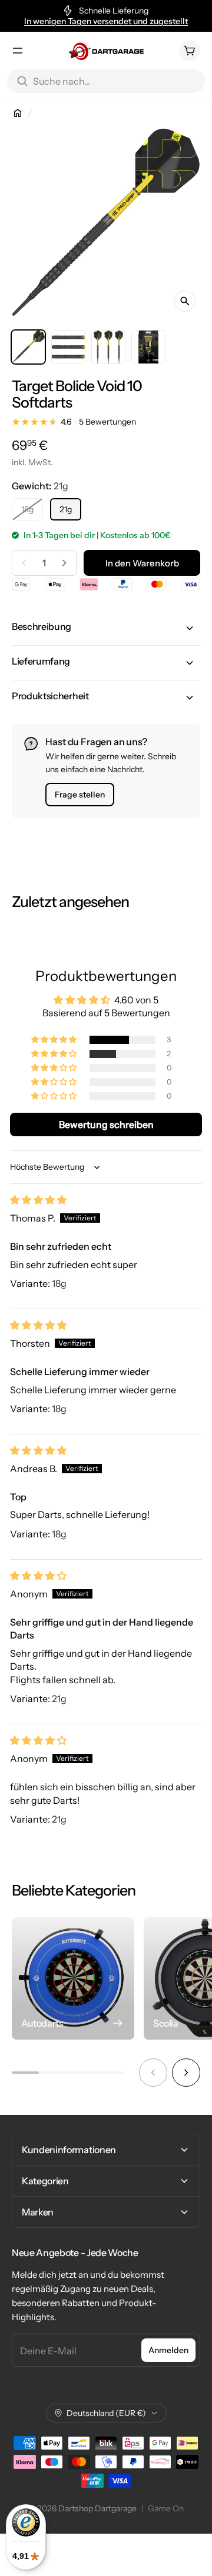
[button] (106, 628)
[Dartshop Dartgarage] (106, 51)
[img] (38, 1200)
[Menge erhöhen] (64, 563)
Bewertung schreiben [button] (106, 1125)
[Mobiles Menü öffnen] (18, 51)
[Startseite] (18, 113)
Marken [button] (38, 2212)
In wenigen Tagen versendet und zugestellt (106, 21)
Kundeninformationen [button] (69, 2150)
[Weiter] (186, 2073)
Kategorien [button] (45, 2181)
